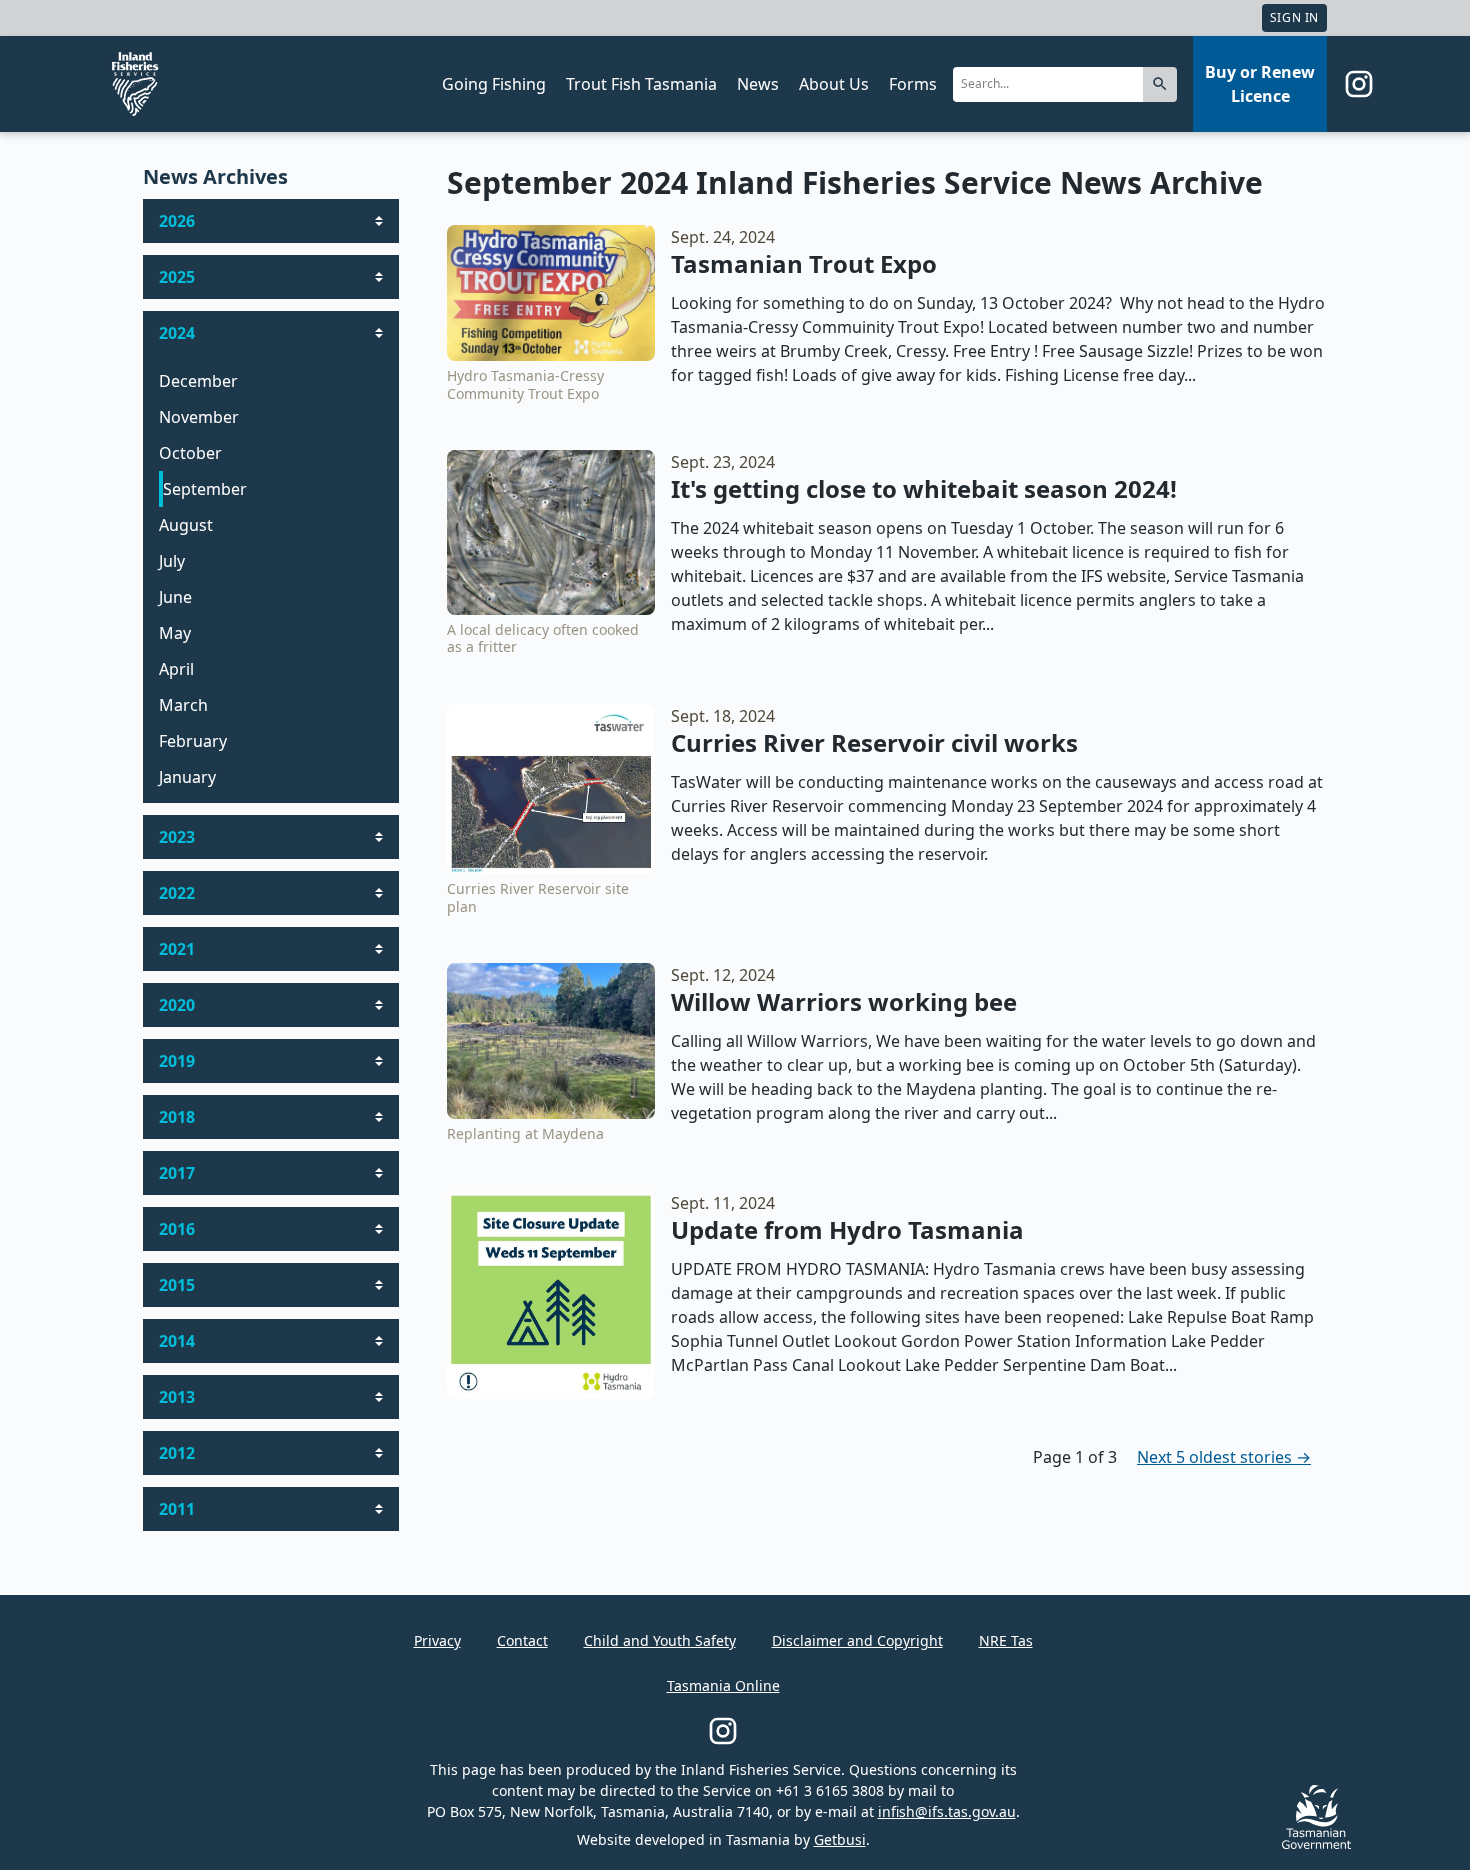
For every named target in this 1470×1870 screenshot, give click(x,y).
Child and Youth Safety (660, 1640)
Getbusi (840, 1839)
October (190, 453)
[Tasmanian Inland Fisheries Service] (135, 84)
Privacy (437, 1640)
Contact (522, 1640)
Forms (913, 84)
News (758, 84)
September (205, 489)
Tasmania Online (723, 1685)
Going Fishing (494, 84)
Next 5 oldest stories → (1224, 1457)
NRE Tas (1006, 1640)
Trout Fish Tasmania (641, 84)
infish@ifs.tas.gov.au (947, 1811)
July (172, 561)
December (198, 381)
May (175, 633)
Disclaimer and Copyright (857, 1640)
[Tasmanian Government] (1316, 1843)
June (175, 597)
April (176, 669)
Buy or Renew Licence (1260, 84)
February (193, 741)
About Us (834, 84)
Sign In (1294, 17)
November (199, 417)
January (187, 777)
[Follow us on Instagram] (1359, 84)
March (183, 705)
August (186, 525)
